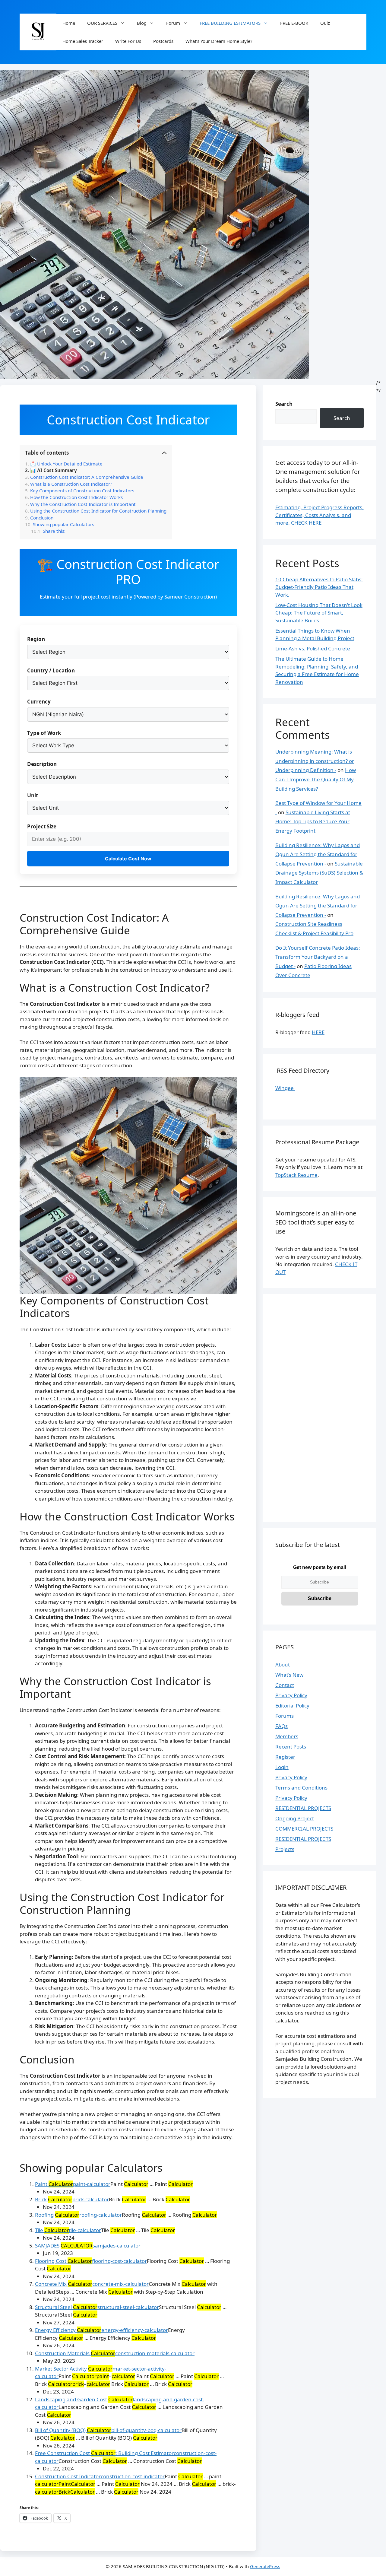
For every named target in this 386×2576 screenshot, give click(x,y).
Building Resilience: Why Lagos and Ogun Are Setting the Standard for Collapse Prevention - (318, 854)
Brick (54, 2199)
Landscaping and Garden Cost (84, 2399)
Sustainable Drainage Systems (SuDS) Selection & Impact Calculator (319, 873)
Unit (33, 795)
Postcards (163, 41)
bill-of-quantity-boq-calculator (146, 2430)
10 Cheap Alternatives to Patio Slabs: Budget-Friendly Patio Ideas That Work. (319, 587)
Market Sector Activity (74, 2369)
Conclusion (42, 518)
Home (69, 23)
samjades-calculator (117, 2246)
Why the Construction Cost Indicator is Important (83, 504)
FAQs (282, 1726)
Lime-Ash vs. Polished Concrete (313, 648)
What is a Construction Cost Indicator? (71, 484)
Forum (173, 23)
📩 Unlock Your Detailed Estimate (66, 464)
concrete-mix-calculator (120, 2284)
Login (282, 1767)
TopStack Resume (296, 1175)
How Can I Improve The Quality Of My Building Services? (316, 779)
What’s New (289, 1675)
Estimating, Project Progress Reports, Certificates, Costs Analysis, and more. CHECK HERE (320, 515)
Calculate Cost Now (128, 859)
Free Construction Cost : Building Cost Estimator (104, 2453)
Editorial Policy (292, 1706)
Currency (39, 702)
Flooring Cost (63, 2261)
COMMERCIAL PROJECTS (304, 1829)
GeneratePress (265, 2566)
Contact (285, 1685)
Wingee (285, 1088)
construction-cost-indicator (133, 2476)
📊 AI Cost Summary (54, 470)
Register (285, 1757)
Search (284, 404)
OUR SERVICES (102, 23)
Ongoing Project (295, 1818)
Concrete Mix (64, 2284)
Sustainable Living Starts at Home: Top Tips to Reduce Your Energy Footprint (313, 821)
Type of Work (44, 733)
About (283, 1664)
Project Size (42, 826)
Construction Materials (75, 2353)
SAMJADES (64, 2246)
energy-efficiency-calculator (135, 2330)
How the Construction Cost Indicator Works (76, 497)
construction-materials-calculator (155, 2353)
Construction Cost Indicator (68, 2476)
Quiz (325, 23)
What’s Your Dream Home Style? (219, 41)
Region (36, 639)
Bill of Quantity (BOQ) (73, 2430)
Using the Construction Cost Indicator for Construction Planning (98, 511)
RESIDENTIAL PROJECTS (303, 1808)
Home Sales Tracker (83, 41)
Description (42, 764)
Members (287, 1736)
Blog (142, 23)
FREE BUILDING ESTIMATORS (230, 23)
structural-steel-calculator (128, 2307)
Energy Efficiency (68, 2330)
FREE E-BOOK (294, 23)
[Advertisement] (320, 1412)
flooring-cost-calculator (119, 2261)
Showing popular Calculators (64, 524)
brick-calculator (91, 2199)
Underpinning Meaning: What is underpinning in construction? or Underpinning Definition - (315, 761)
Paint (54, 2184)
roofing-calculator (101, 2215)
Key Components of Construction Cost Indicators (82, 491)
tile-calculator (85, 2230)
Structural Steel (66, 2307)
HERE (318, 1032)
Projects (285, 1849)
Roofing (57, 2215)
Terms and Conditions (301, 1788)
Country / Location (51, 670)
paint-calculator (92, 2184)
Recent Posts (291, 1747)
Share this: (54, 531)
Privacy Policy (291, 1695)
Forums (285, 1716)
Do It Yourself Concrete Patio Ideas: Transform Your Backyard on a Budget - (318, 957)
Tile (52, 2230)
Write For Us (128, 41)
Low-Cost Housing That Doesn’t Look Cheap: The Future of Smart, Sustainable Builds (319, 613)
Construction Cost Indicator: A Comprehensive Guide (87, 477)
